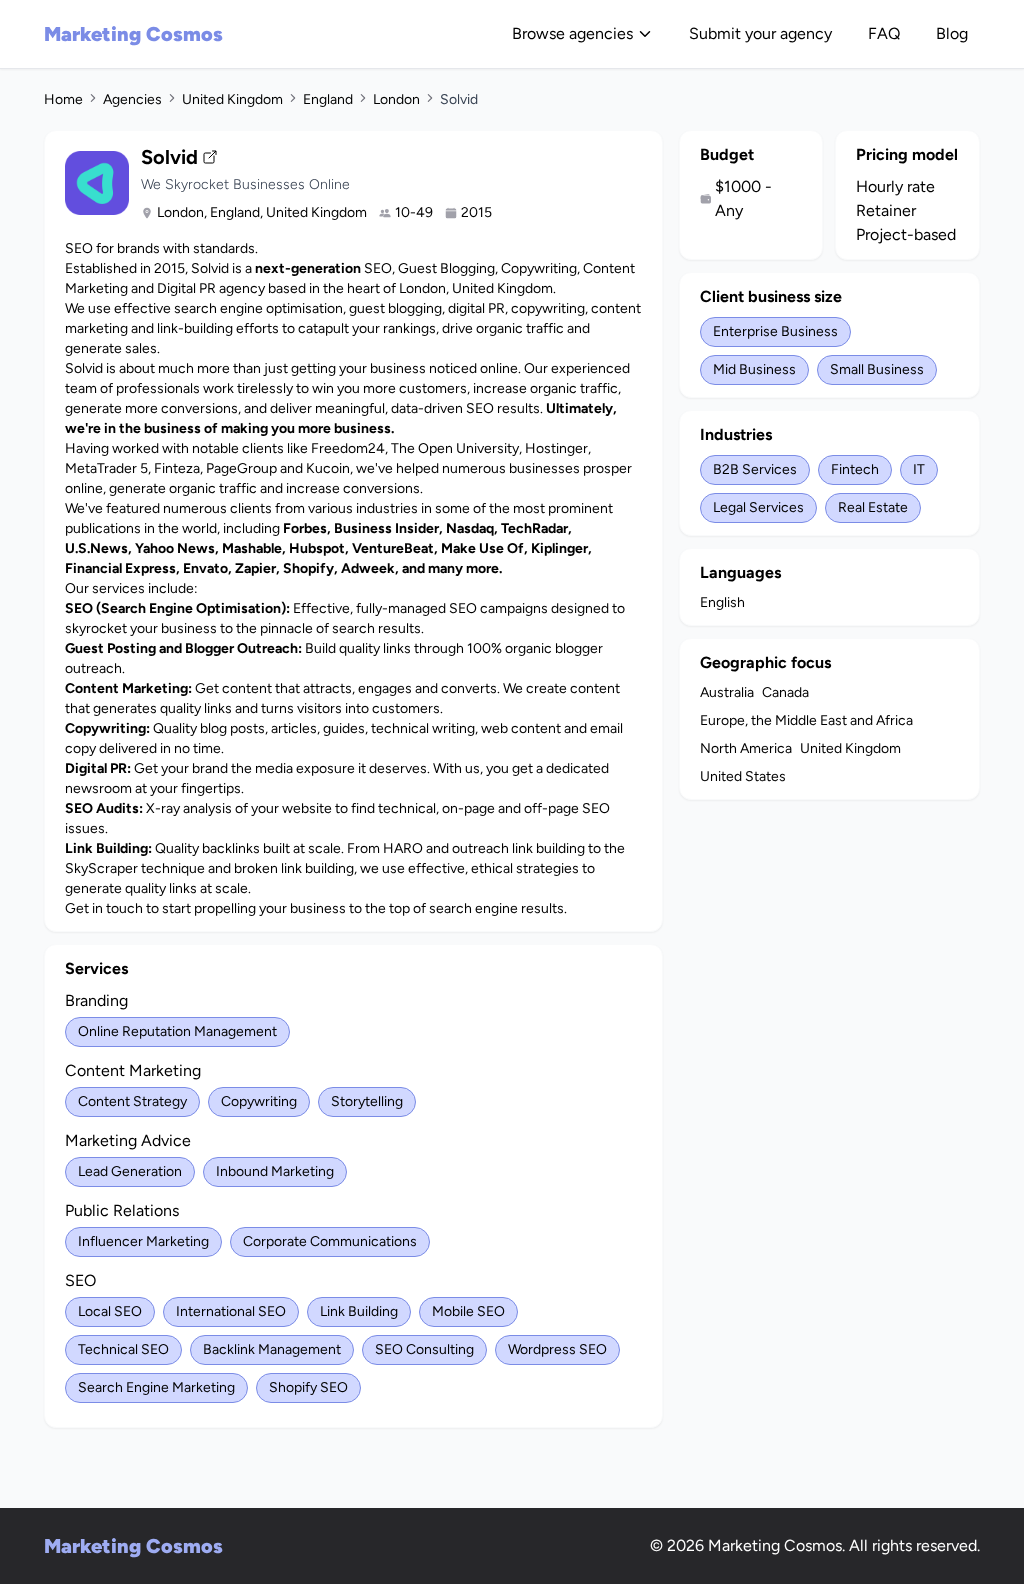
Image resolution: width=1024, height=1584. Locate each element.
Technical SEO (123, 1349)
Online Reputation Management (177, 1031)
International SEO (231, 1311)
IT (919, 469)
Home (63, 99)
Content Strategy (132, 1101)
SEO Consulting (424, 1349)
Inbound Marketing (275, 1171)
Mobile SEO (468, 1311)
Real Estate (873, 507)
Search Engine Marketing (156, 1387)
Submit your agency (760, 33)
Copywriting (259, 1101)
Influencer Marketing (143, 1241)
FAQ (884, 33)
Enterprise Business (775, 331)
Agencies (132, 99)
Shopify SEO (308, 1387)
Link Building (359, 1311)
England (328, 99)
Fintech (855, 469)
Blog (952, 33)
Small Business (877, 369)
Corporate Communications (330, 1241)
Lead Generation (130, 1171)
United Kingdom (232, 99)
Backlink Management (272, 1349)
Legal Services (758, 507)
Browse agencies (572, 33)
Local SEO (110, 1311)
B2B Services (755, 469)
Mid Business (754, 369)
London (396, 99)
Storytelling (367, 1101)
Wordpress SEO (557, 1349)
